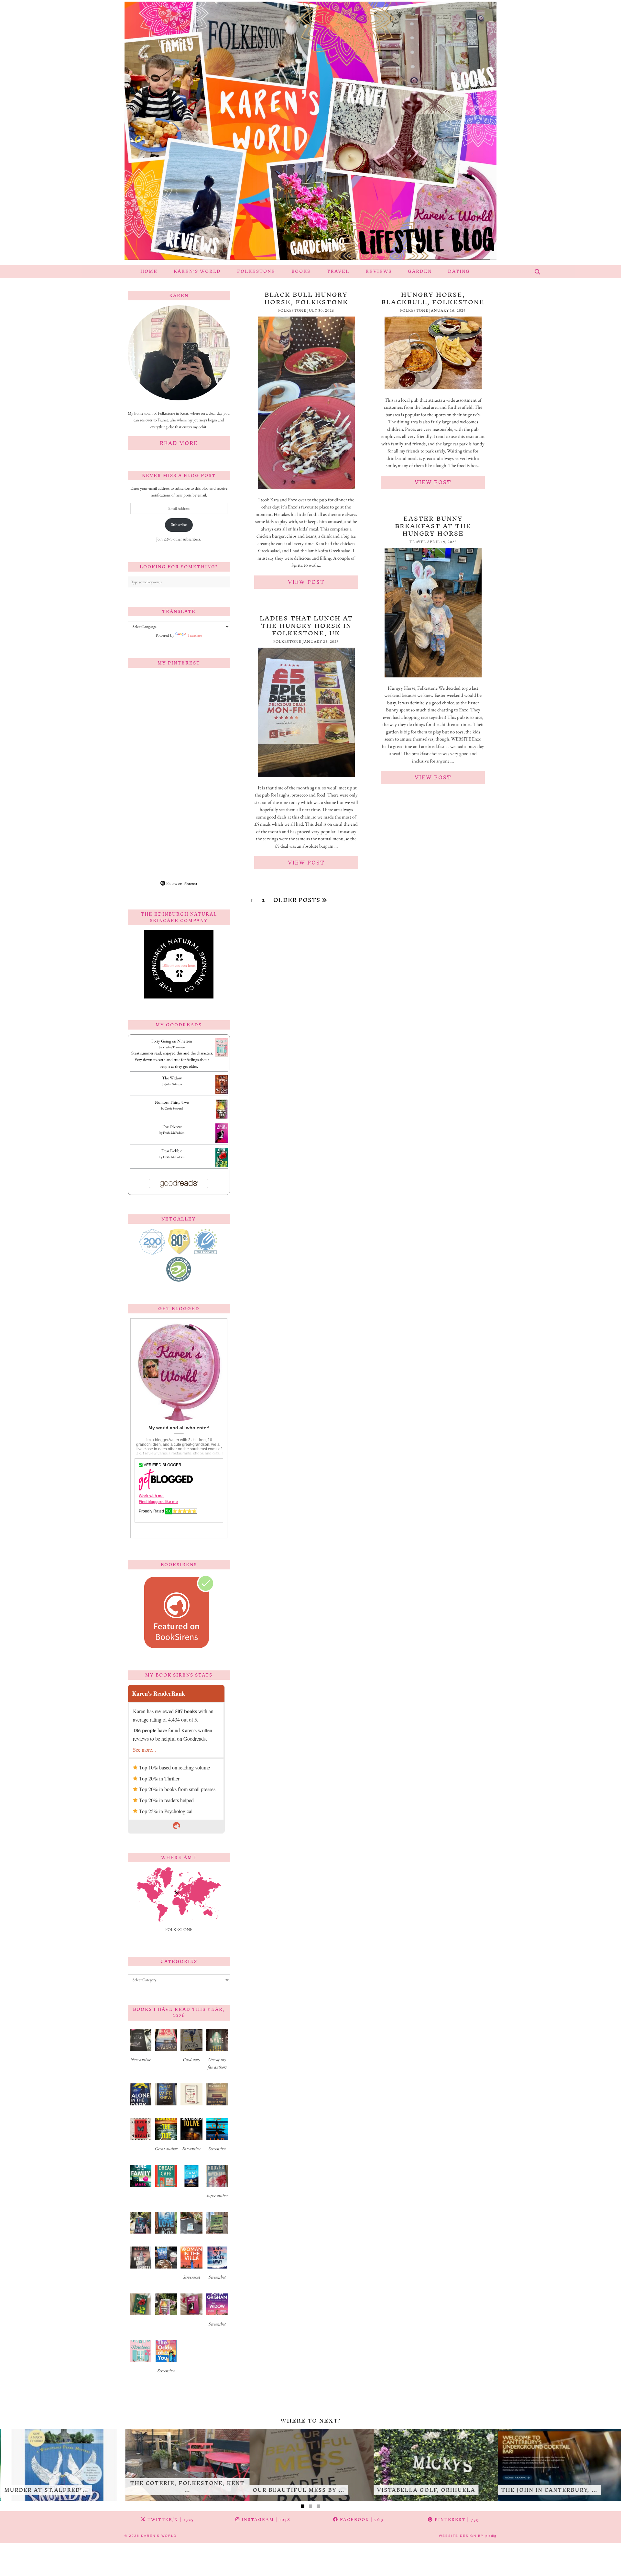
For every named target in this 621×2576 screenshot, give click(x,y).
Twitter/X (170, 2520)
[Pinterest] (153, 698)
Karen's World (159, 2536)
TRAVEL (338, 271)
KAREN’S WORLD (197, 271)
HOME (149, 271)
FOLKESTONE (256, 271)
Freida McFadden (174, 1133)
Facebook (361, 2520)
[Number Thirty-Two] (222, 1118)
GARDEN (420, 271)
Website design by (468, 2536)
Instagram (265, 2520)
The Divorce (172, 1126)
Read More (179, 443)
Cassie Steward (174, 1108)
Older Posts (298, 900)
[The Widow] (222, 1092)
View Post (306, 582)
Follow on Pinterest (181, 883)
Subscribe (179, 524)
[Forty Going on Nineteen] (222, 1055)
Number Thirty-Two (172, 1102)
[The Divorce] (222, 1142)
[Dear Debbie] (222, 1166)
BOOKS (301, 271)
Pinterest (456, 2520)
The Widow (172, 1078)
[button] (141, 2048)
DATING (459, 271)
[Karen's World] (310, 133)
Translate (195, 635)
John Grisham (174, 1084)
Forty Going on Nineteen (172, 1041)
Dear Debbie (172, 1151)
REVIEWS (379, 271)
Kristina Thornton (174, 1047)
